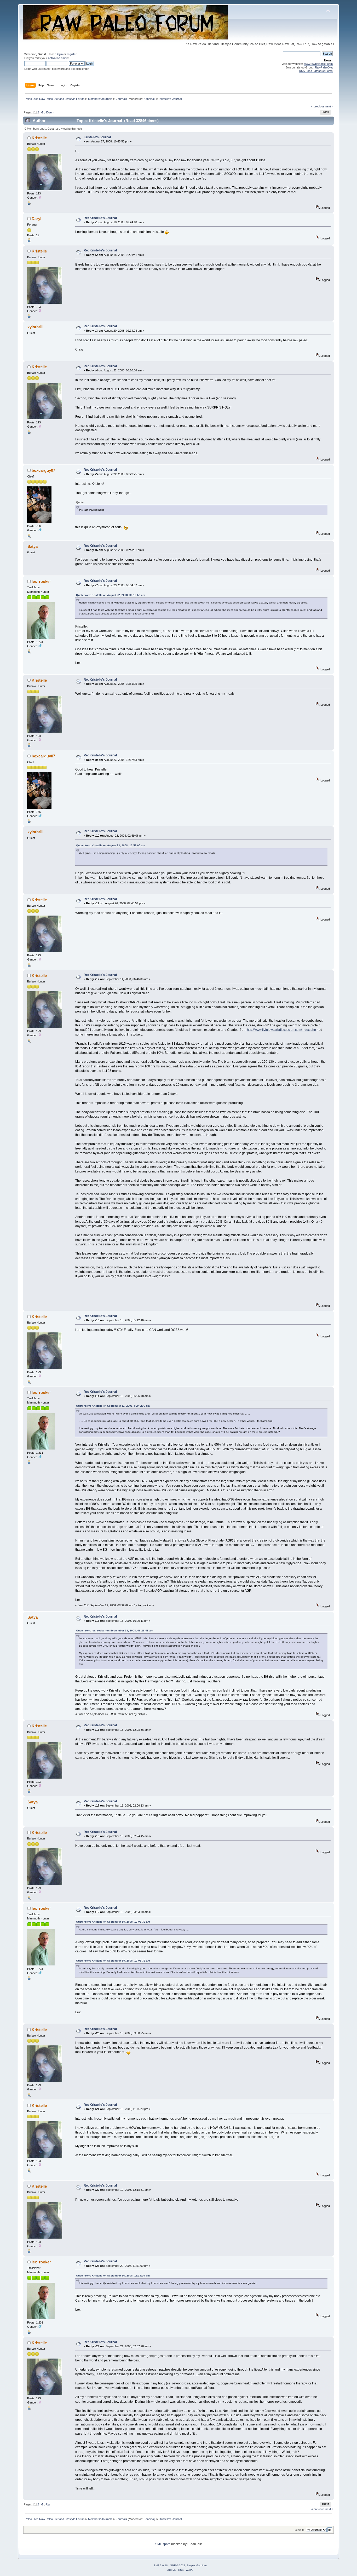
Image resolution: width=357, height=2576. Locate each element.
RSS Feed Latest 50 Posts (316, 71)
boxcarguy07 (43, 470)
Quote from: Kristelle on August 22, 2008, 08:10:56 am (111, 595)
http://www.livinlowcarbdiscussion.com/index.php (281, 1030)
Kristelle (39, 138)
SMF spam (163, 2544)
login (60, 54)
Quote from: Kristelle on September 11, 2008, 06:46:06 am (113, 1406)
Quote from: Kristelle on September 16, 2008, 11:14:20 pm (113, 2276)
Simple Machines (197, 2565)
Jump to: (300, 2530)
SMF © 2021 (178, 2565)
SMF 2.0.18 (161, 2565)
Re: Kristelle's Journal (100, 218)
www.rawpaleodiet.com (318, 64)
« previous (318, 106)
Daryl (36, 219)
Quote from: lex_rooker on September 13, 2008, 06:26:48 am (115, 1631)
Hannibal (149, 99)
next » (329, 106)
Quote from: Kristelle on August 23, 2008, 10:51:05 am (111, 845)
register (72, 54)
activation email (58, 58)
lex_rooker (41, 581)
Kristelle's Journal (97, 137)
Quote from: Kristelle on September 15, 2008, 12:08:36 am (113, 1922)
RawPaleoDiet (324, 67)
